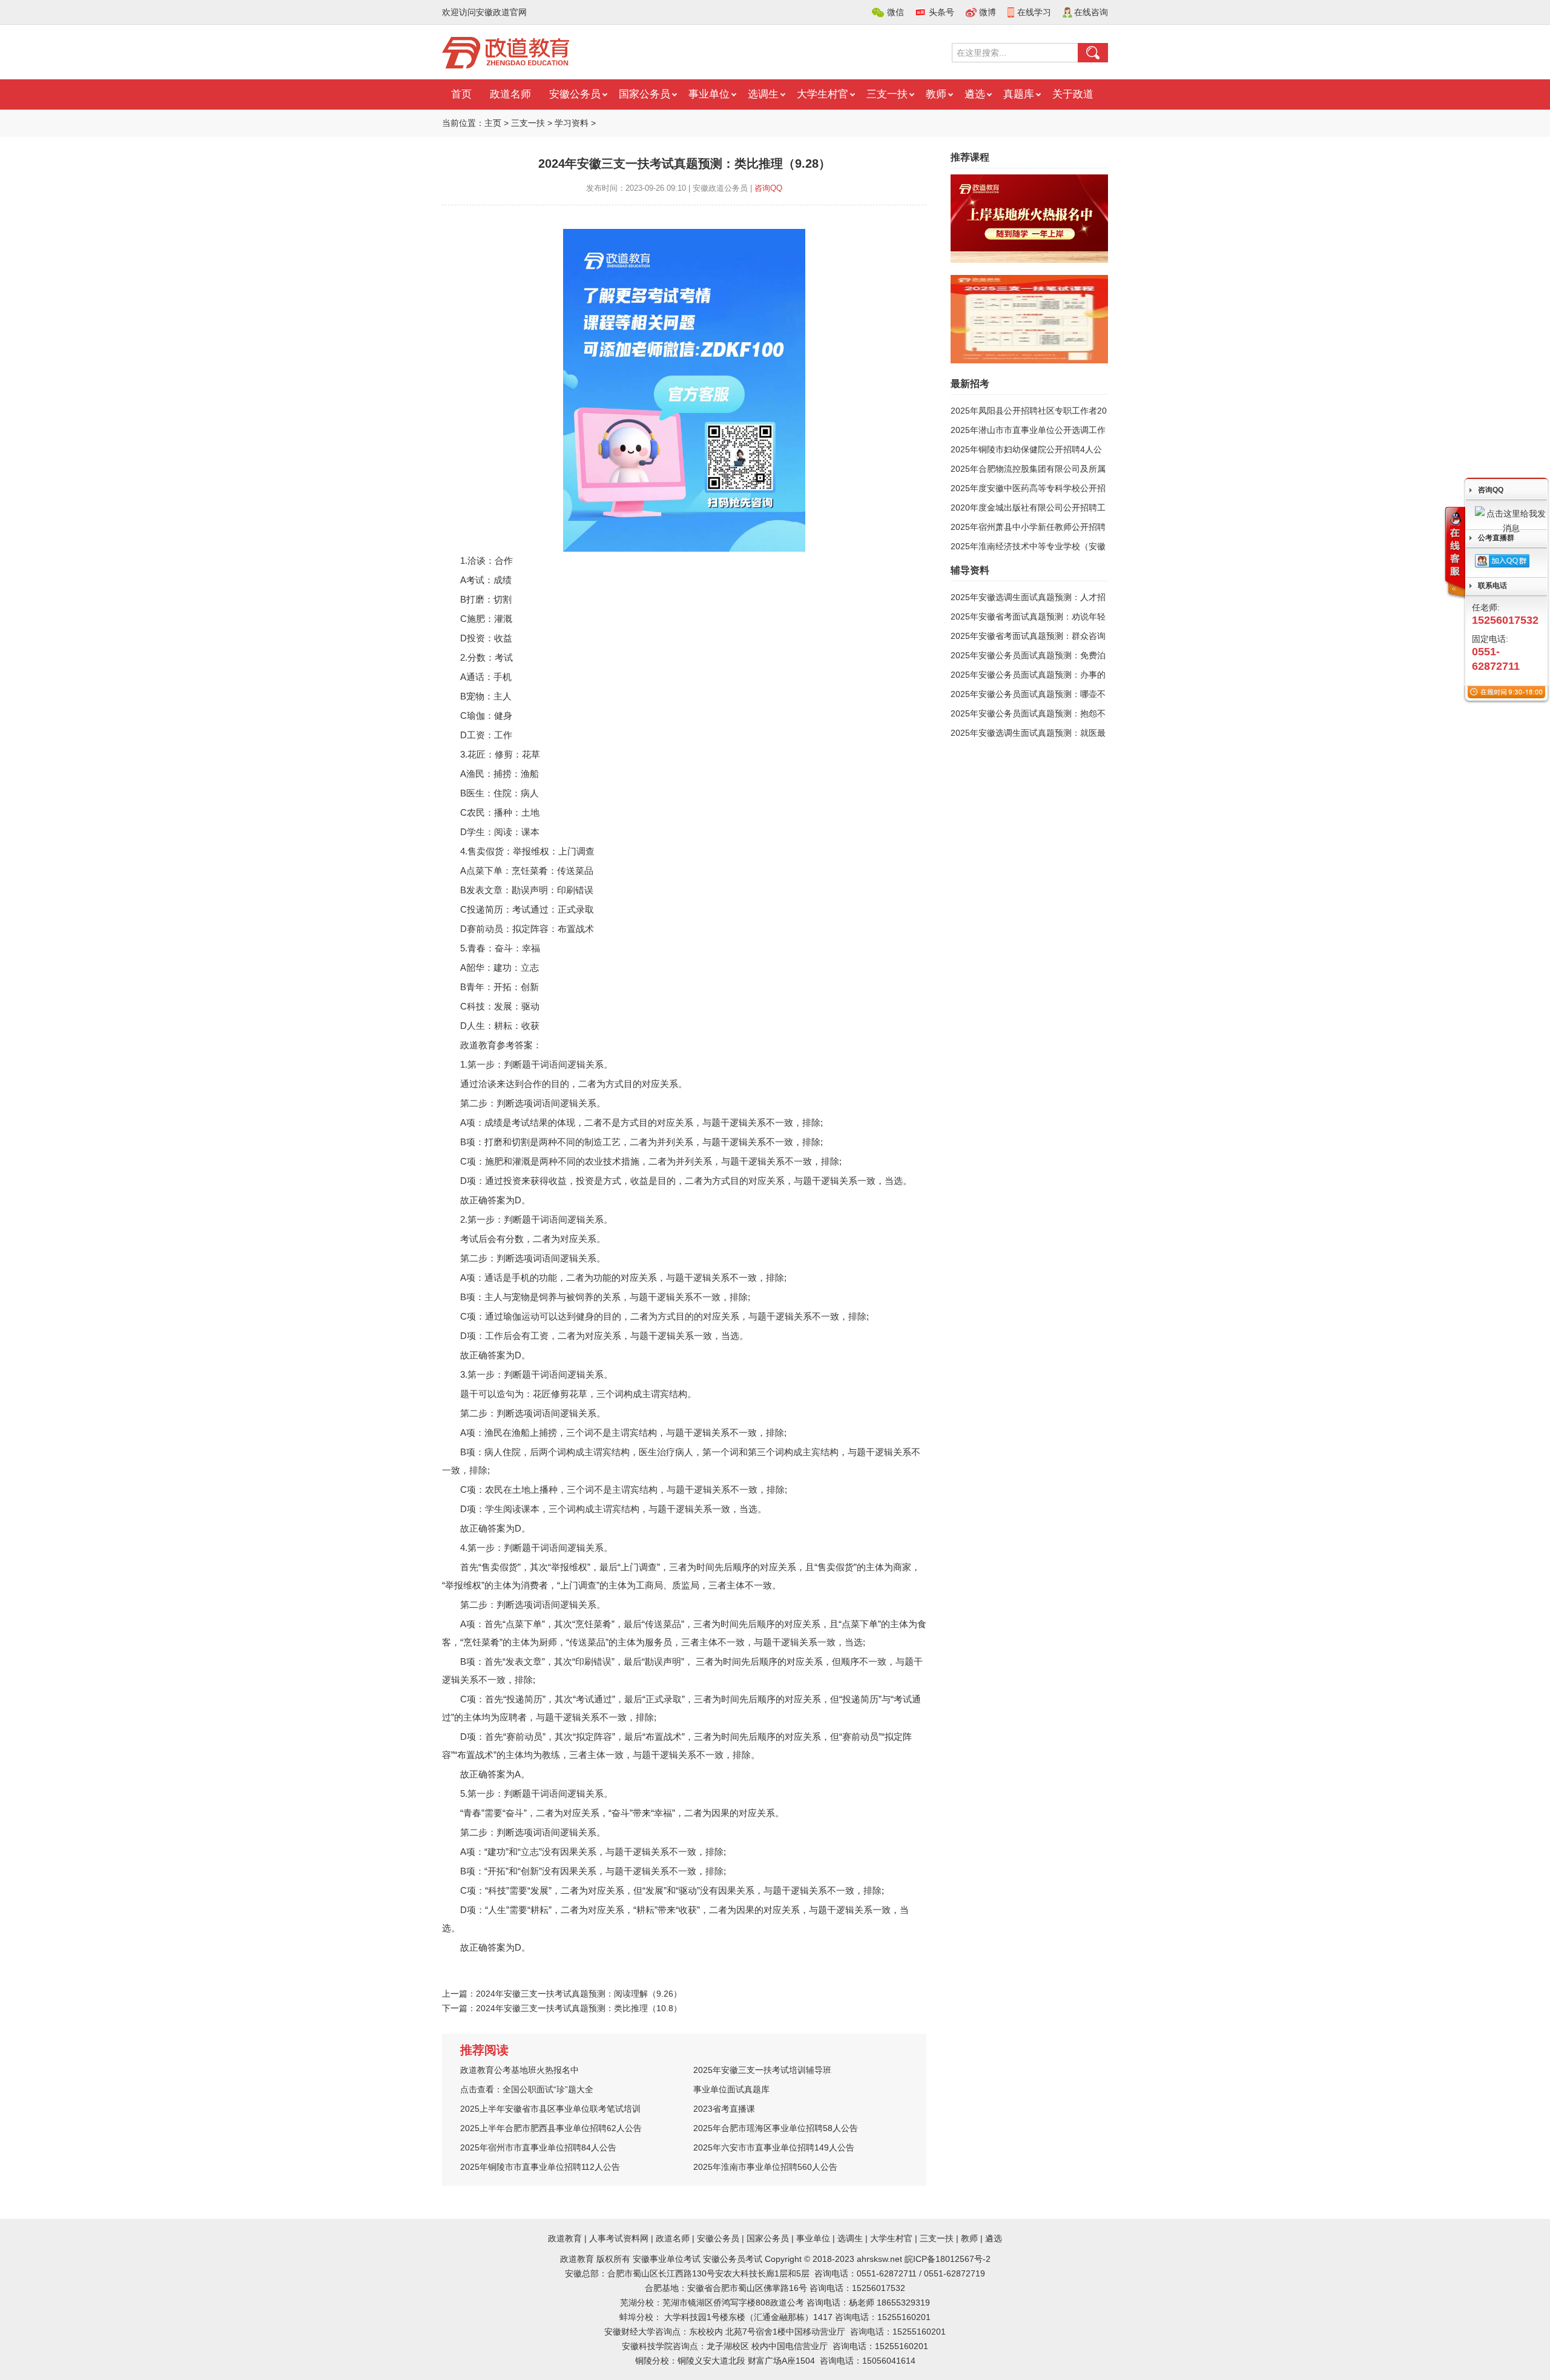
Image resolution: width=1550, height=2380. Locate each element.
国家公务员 (645, 94)
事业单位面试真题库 (731, 2089)
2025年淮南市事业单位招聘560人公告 (765, 2167)
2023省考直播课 (724, 2109)
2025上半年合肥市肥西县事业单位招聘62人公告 (551, 2128)
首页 (461, 94)
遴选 (975, 94)
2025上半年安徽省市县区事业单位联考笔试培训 (550, 2109)
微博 (988, 12)
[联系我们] (1454, 553)
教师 (936, 94)
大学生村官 (823, 94)
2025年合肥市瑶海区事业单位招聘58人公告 (776, 2128)
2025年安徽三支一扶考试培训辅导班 (762, 2070)
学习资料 (572, 123)
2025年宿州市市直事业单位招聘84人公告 (538, 2147)
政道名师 (510, 94)
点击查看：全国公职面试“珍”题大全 (527, 2089)
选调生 (763, 94)
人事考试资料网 (619, 2238)
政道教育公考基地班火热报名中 (519, 2070)
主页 (493, 123)
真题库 (1019, 94)
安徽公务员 (575, 94)
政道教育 (565, 2238)
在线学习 (1034, 12)
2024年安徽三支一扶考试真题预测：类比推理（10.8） (579, 2008)
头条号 (942, 12)
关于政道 (1073, 94)
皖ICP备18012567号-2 (948, 2259)
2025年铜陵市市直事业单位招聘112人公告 (540, 2167)
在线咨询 (1091, 12)
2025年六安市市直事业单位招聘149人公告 (774, 2147)
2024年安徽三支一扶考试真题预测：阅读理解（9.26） (579, 1994)
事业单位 (709, 94)
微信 (895, 12)
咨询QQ (768, 188)
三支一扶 (887, 94)
